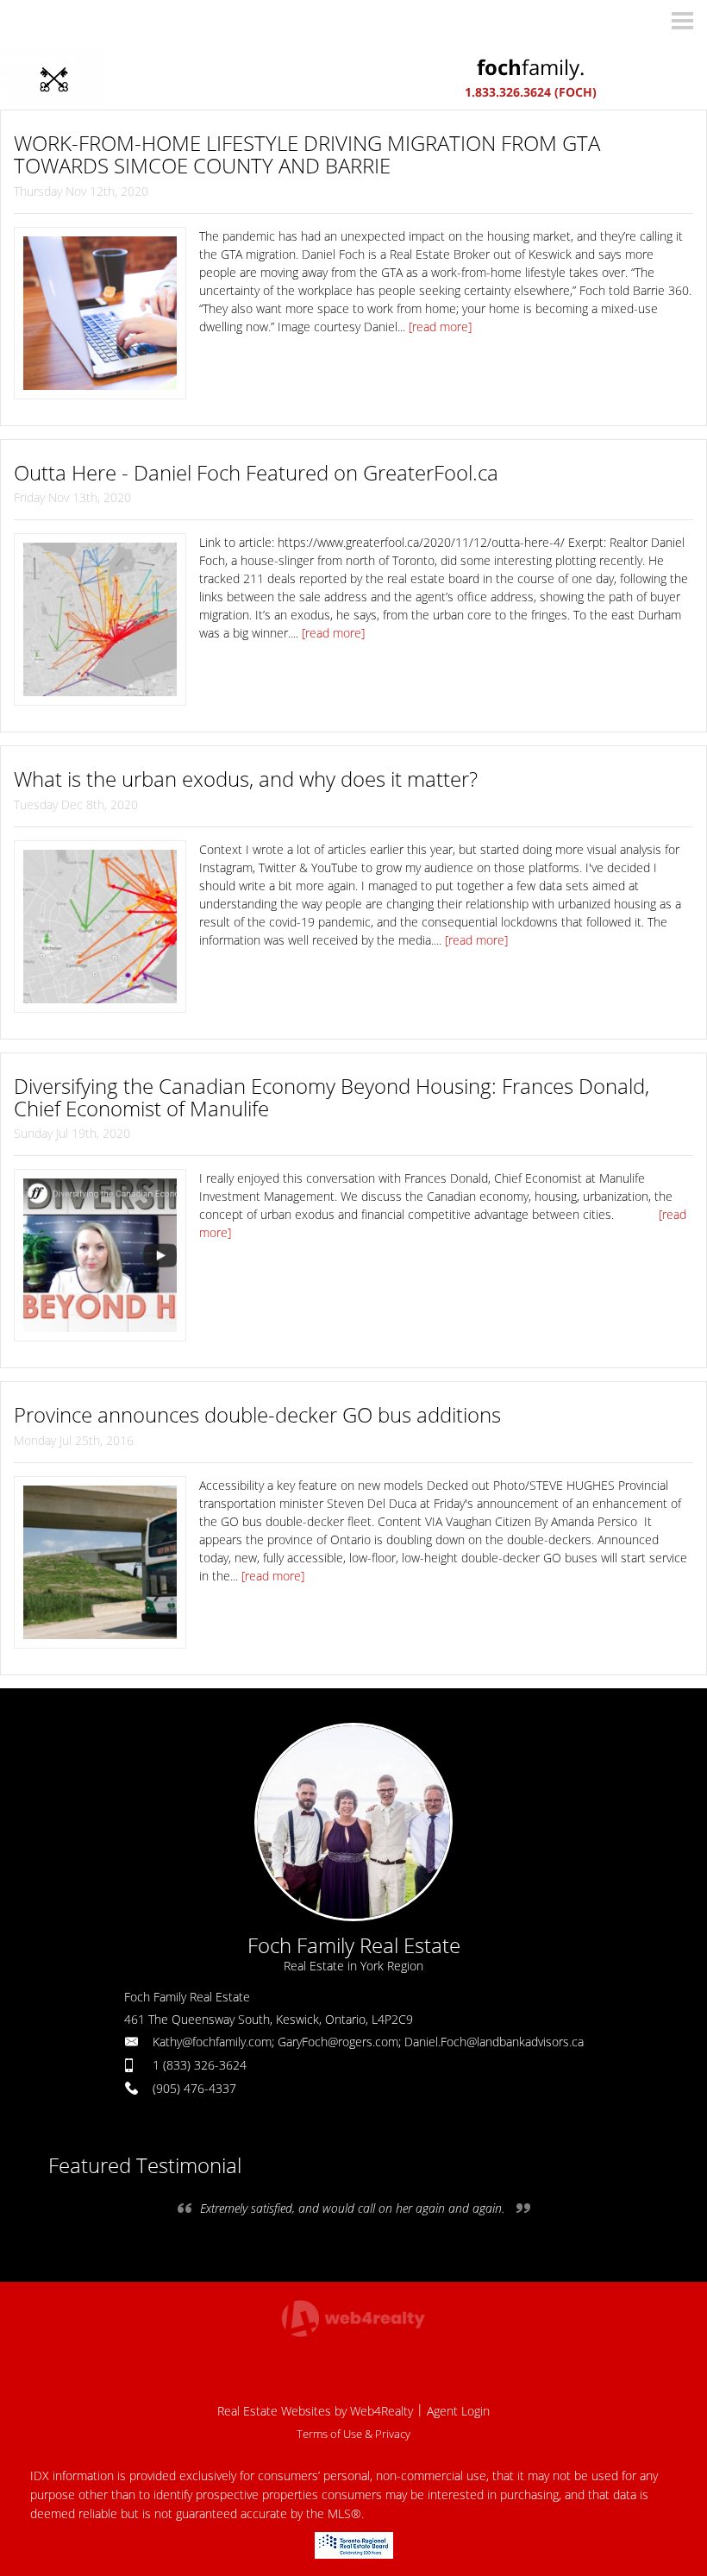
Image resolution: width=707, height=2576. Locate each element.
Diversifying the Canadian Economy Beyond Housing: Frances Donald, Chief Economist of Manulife (332, 1097)
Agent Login (458, 2411)
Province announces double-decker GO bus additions (257, 1414)
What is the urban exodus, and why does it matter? (246, 779)
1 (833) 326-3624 (200, 2065)
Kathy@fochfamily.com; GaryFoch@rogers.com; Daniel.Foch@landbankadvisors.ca (368, 2042)
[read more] (440, 327)
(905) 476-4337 (194, 2088)
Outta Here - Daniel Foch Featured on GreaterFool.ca (256, 472)
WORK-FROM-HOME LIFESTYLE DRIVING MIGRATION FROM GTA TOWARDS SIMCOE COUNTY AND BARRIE (307, 154)
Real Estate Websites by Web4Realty (315, 2411)
